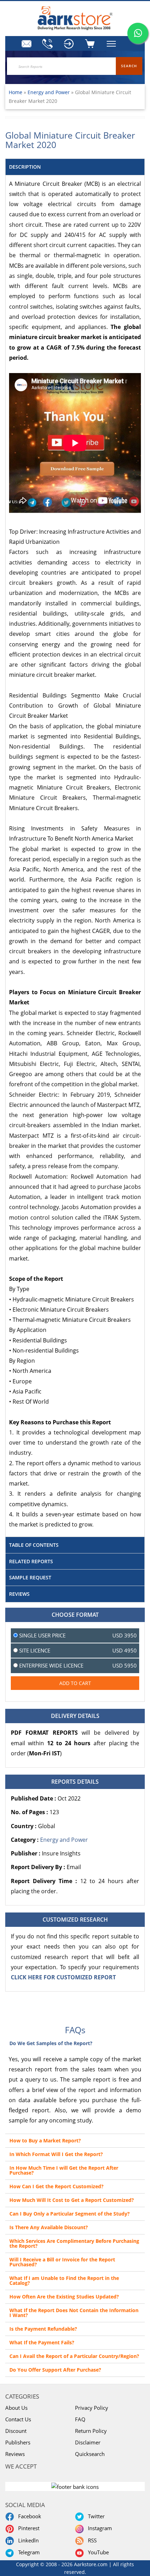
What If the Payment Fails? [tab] (42, 2342)
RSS (91, 2540)
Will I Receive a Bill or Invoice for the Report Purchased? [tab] (62, 2262)
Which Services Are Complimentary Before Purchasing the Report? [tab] (74, 2243)
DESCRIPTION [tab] (25, 167)
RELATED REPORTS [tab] (31, 1561)
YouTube (97, 2552)
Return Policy (91, 2431)
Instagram (99, 2528)
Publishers (18, 2442)
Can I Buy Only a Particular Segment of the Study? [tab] (70, 2214)
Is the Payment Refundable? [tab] (43, 2329)
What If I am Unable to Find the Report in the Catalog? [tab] (64, 2280)
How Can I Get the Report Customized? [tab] (57, 2186)
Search (129, 66)
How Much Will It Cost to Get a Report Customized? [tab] (72, 2200)
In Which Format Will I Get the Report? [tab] (56, 2154)
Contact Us (18, 2419)
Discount (16, 2431)
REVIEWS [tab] (19, 1594)
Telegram (28, 2552)
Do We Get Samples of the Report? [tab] (51, 2043)
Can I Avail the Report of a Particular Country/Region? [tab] (74, 2356)
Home (16, 92)
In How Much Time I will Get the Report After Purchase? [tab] (64, 2170)
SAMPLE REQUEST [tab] (30, 1577)
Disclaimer (88, 2442)
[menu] (70, 44)
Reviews (15, 2454)
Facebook (28, 2516)
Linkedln (27, 2540)
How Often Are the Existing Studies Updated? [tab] (64, 2297)
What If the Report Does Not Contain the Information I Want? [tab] (74, 2313)
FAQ (80, 2419)
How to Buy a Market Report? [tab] (45, 2140)
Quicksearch (90, 2454)
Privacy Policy (92, 2408)
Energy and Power (49, 92)
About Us (16, 2408)
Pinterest (27, 2528)
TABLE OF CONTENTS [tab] (34, 1545)
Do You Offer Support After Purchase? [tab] (55, 2370)
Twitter (95, 2516)
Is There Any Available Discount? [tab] (49, 2227)
